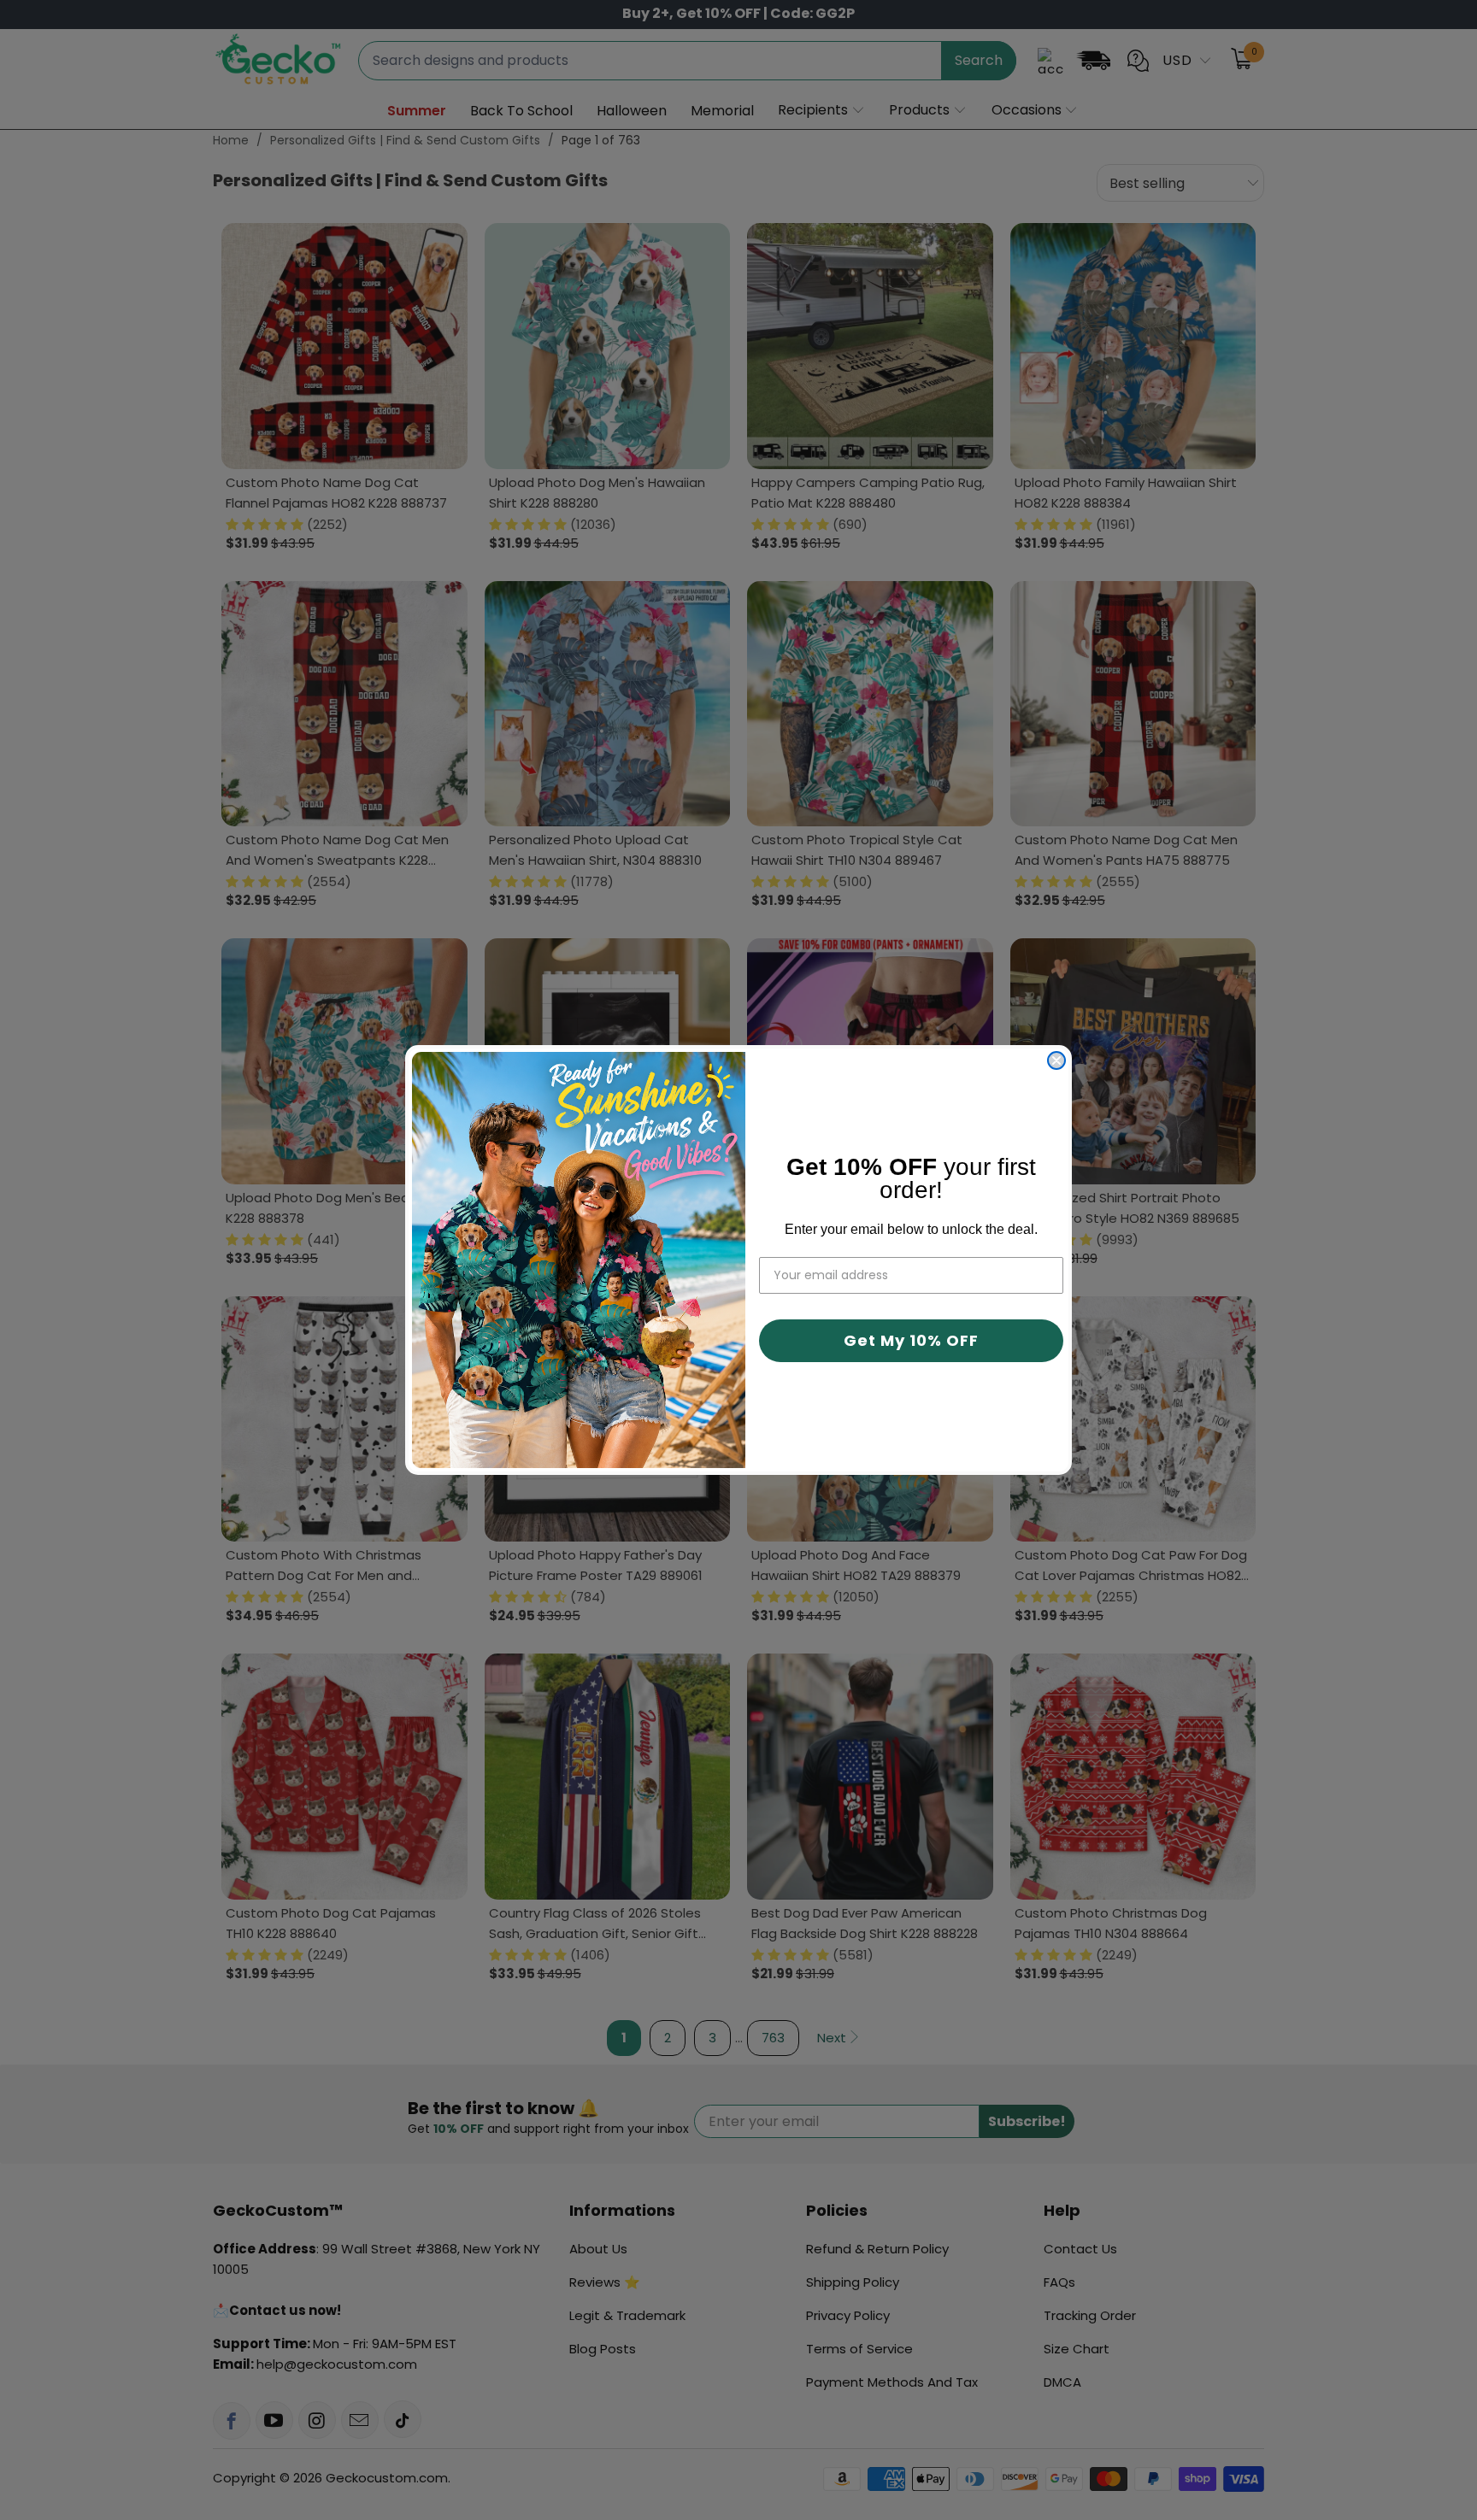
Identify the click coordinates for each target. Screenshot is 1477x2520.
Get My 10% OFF (911, 1340)
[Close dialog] (1056, 1060)
